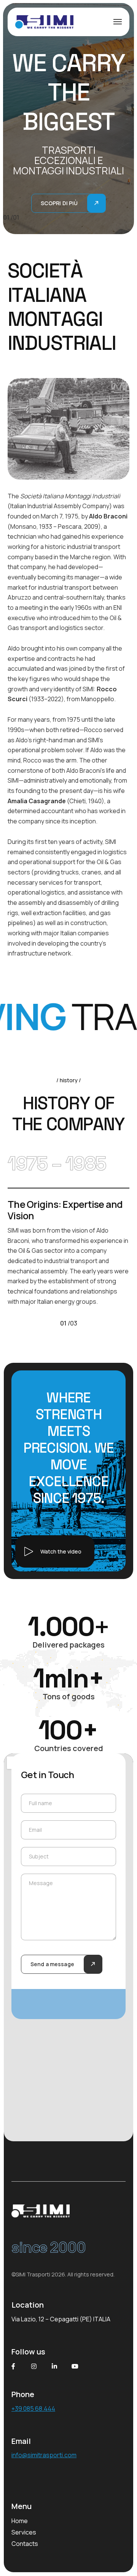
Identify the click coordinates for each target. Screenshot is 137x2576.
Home (20, 2521)
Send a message (52, 1964)
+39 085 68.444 (33, 2409)
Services (24, 2532)
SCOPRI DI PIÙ (59, 203)
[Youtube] (75, 2366)
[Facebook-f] (13, 2366)
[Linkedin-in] (54, 2366)
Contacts (25, 2544)
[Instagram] (34, 2366)
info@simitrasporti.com (44, 2455)
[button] (55, 1551)
